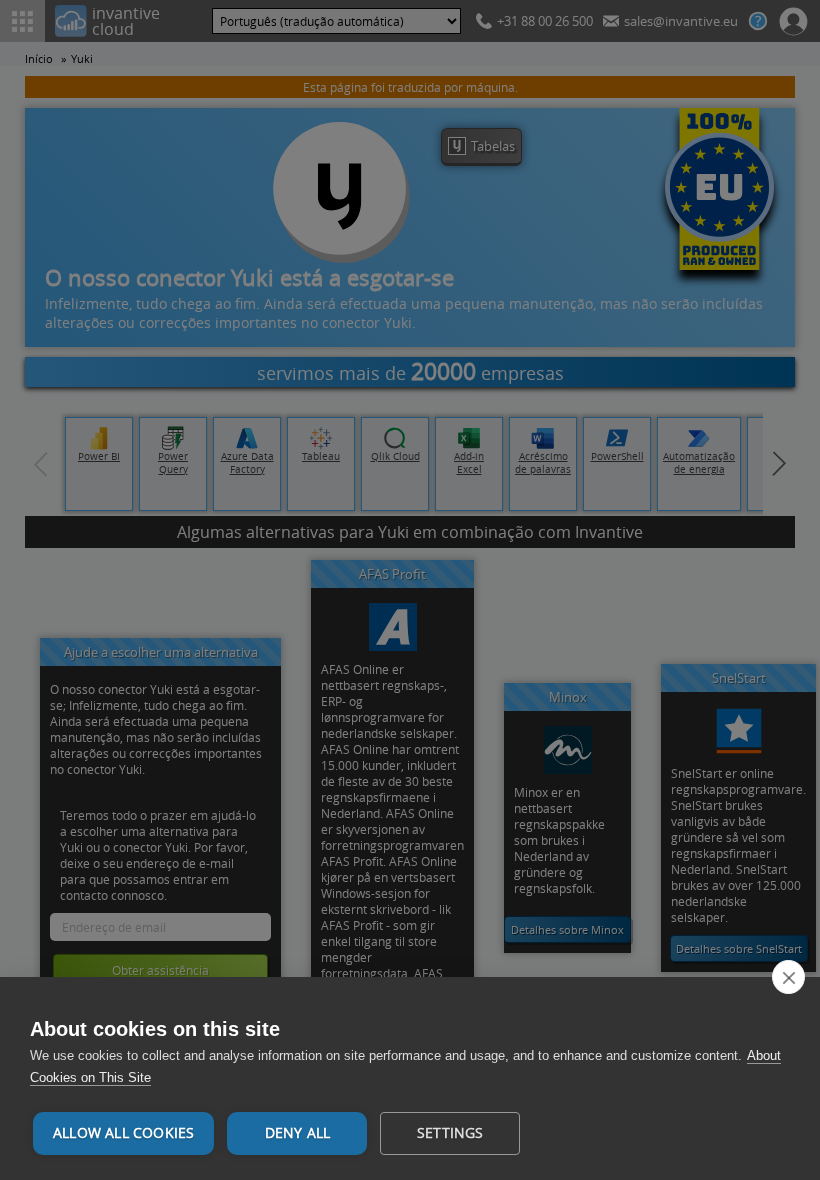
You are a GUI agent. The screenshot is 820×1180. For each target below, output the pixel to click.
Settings (450, 1133)
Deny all (298, 1133)
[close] (788, 977)
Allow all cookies (123, 1133)
